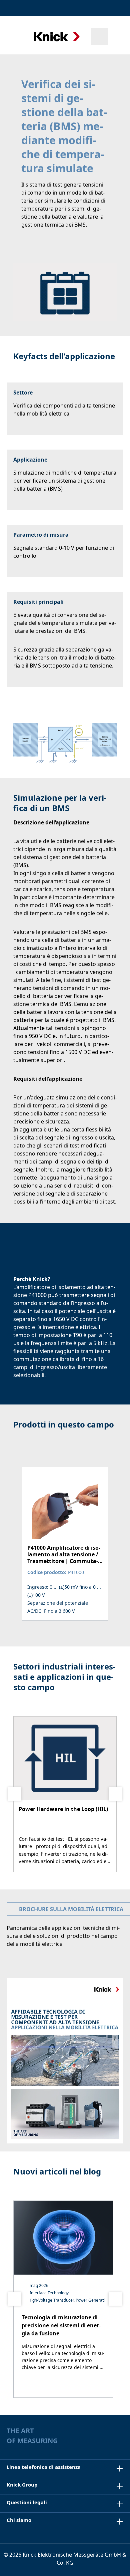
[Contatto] (101, 8)
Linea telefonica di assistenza (44, 2467)
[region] (65, 1544)
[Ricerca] (100, 37)
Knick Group (22, 2485)
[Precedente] (15, 1794)
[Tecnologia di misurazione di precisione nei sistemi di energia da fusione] (63, 2299)
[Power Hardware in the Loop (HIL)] (65, 1794)
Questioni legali (27, 2502)
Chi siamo (19, 2520)
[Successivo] (115, 1794)
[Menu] (14, 36)
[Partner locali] (86, 8)
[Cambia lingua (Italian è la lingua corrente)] (118, 8)
